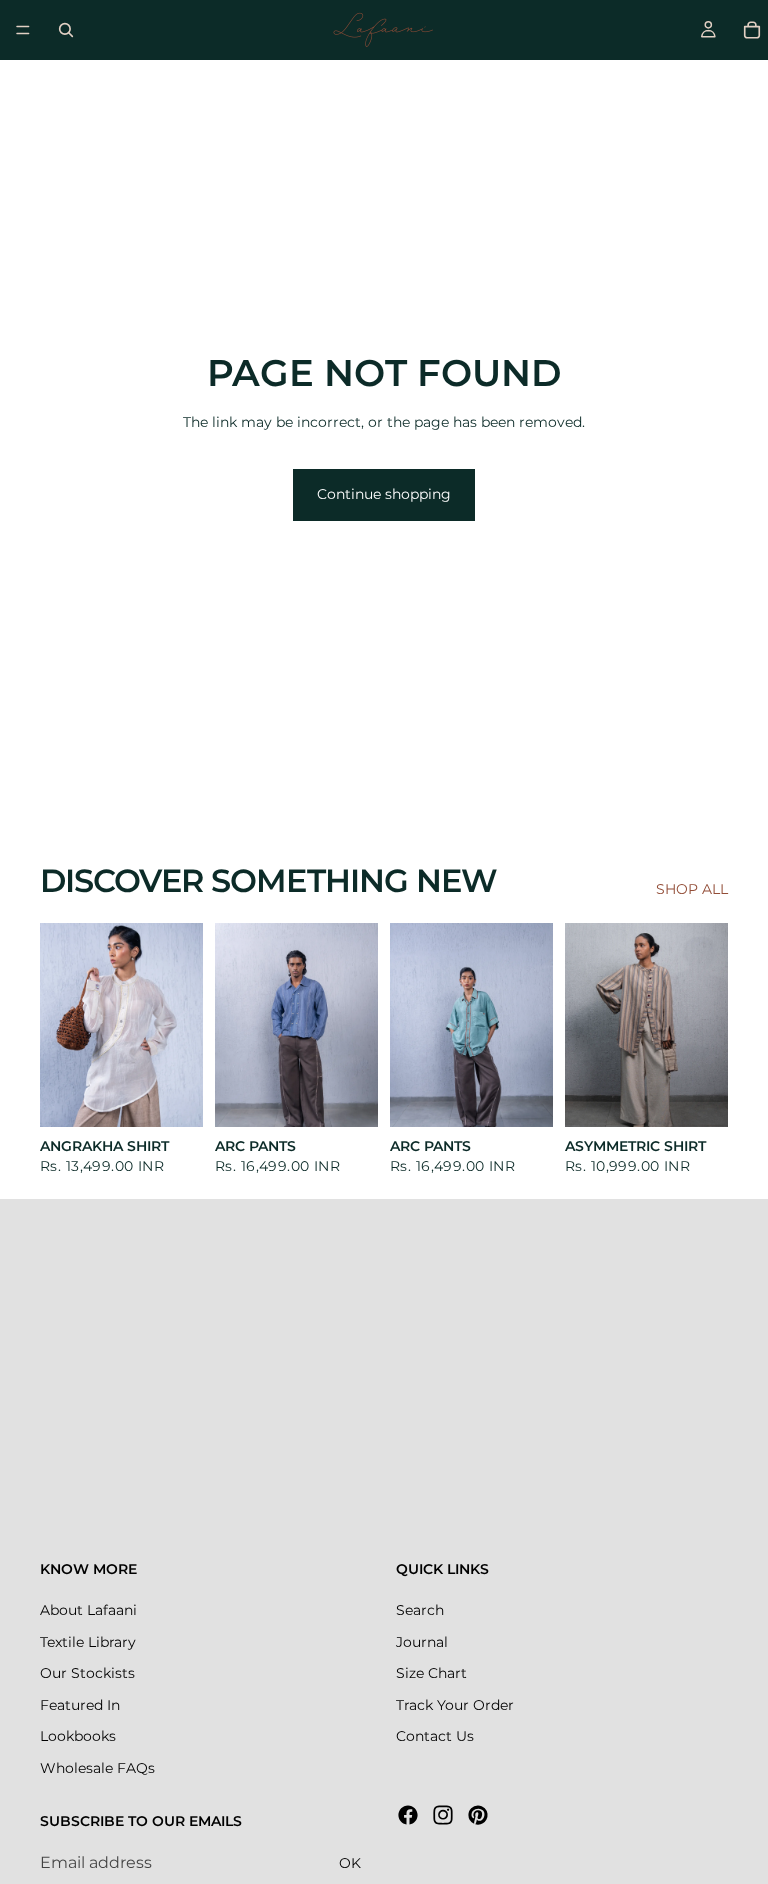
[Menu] (23, 30)
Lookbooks (78, 1736)
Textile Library (88, 1642)
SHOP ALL (692, 889)
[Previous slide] (62, 1025)
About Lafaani (88, 1610)
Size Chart (431, 1673)
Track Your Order (455, 1705)
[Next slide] (181, 1025)
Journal (422, 1642)
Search (420, 1610)
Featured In (80, 1705)
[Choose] (172, 1096)
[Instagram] (443, 1815)
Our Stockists (87, 1673)
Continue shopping (384, 494)
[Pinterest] (478, 1815)
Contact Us (435, 1736)
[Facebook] (408, 1815)
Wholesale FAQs (97, 1768)
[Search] (66, 30)
